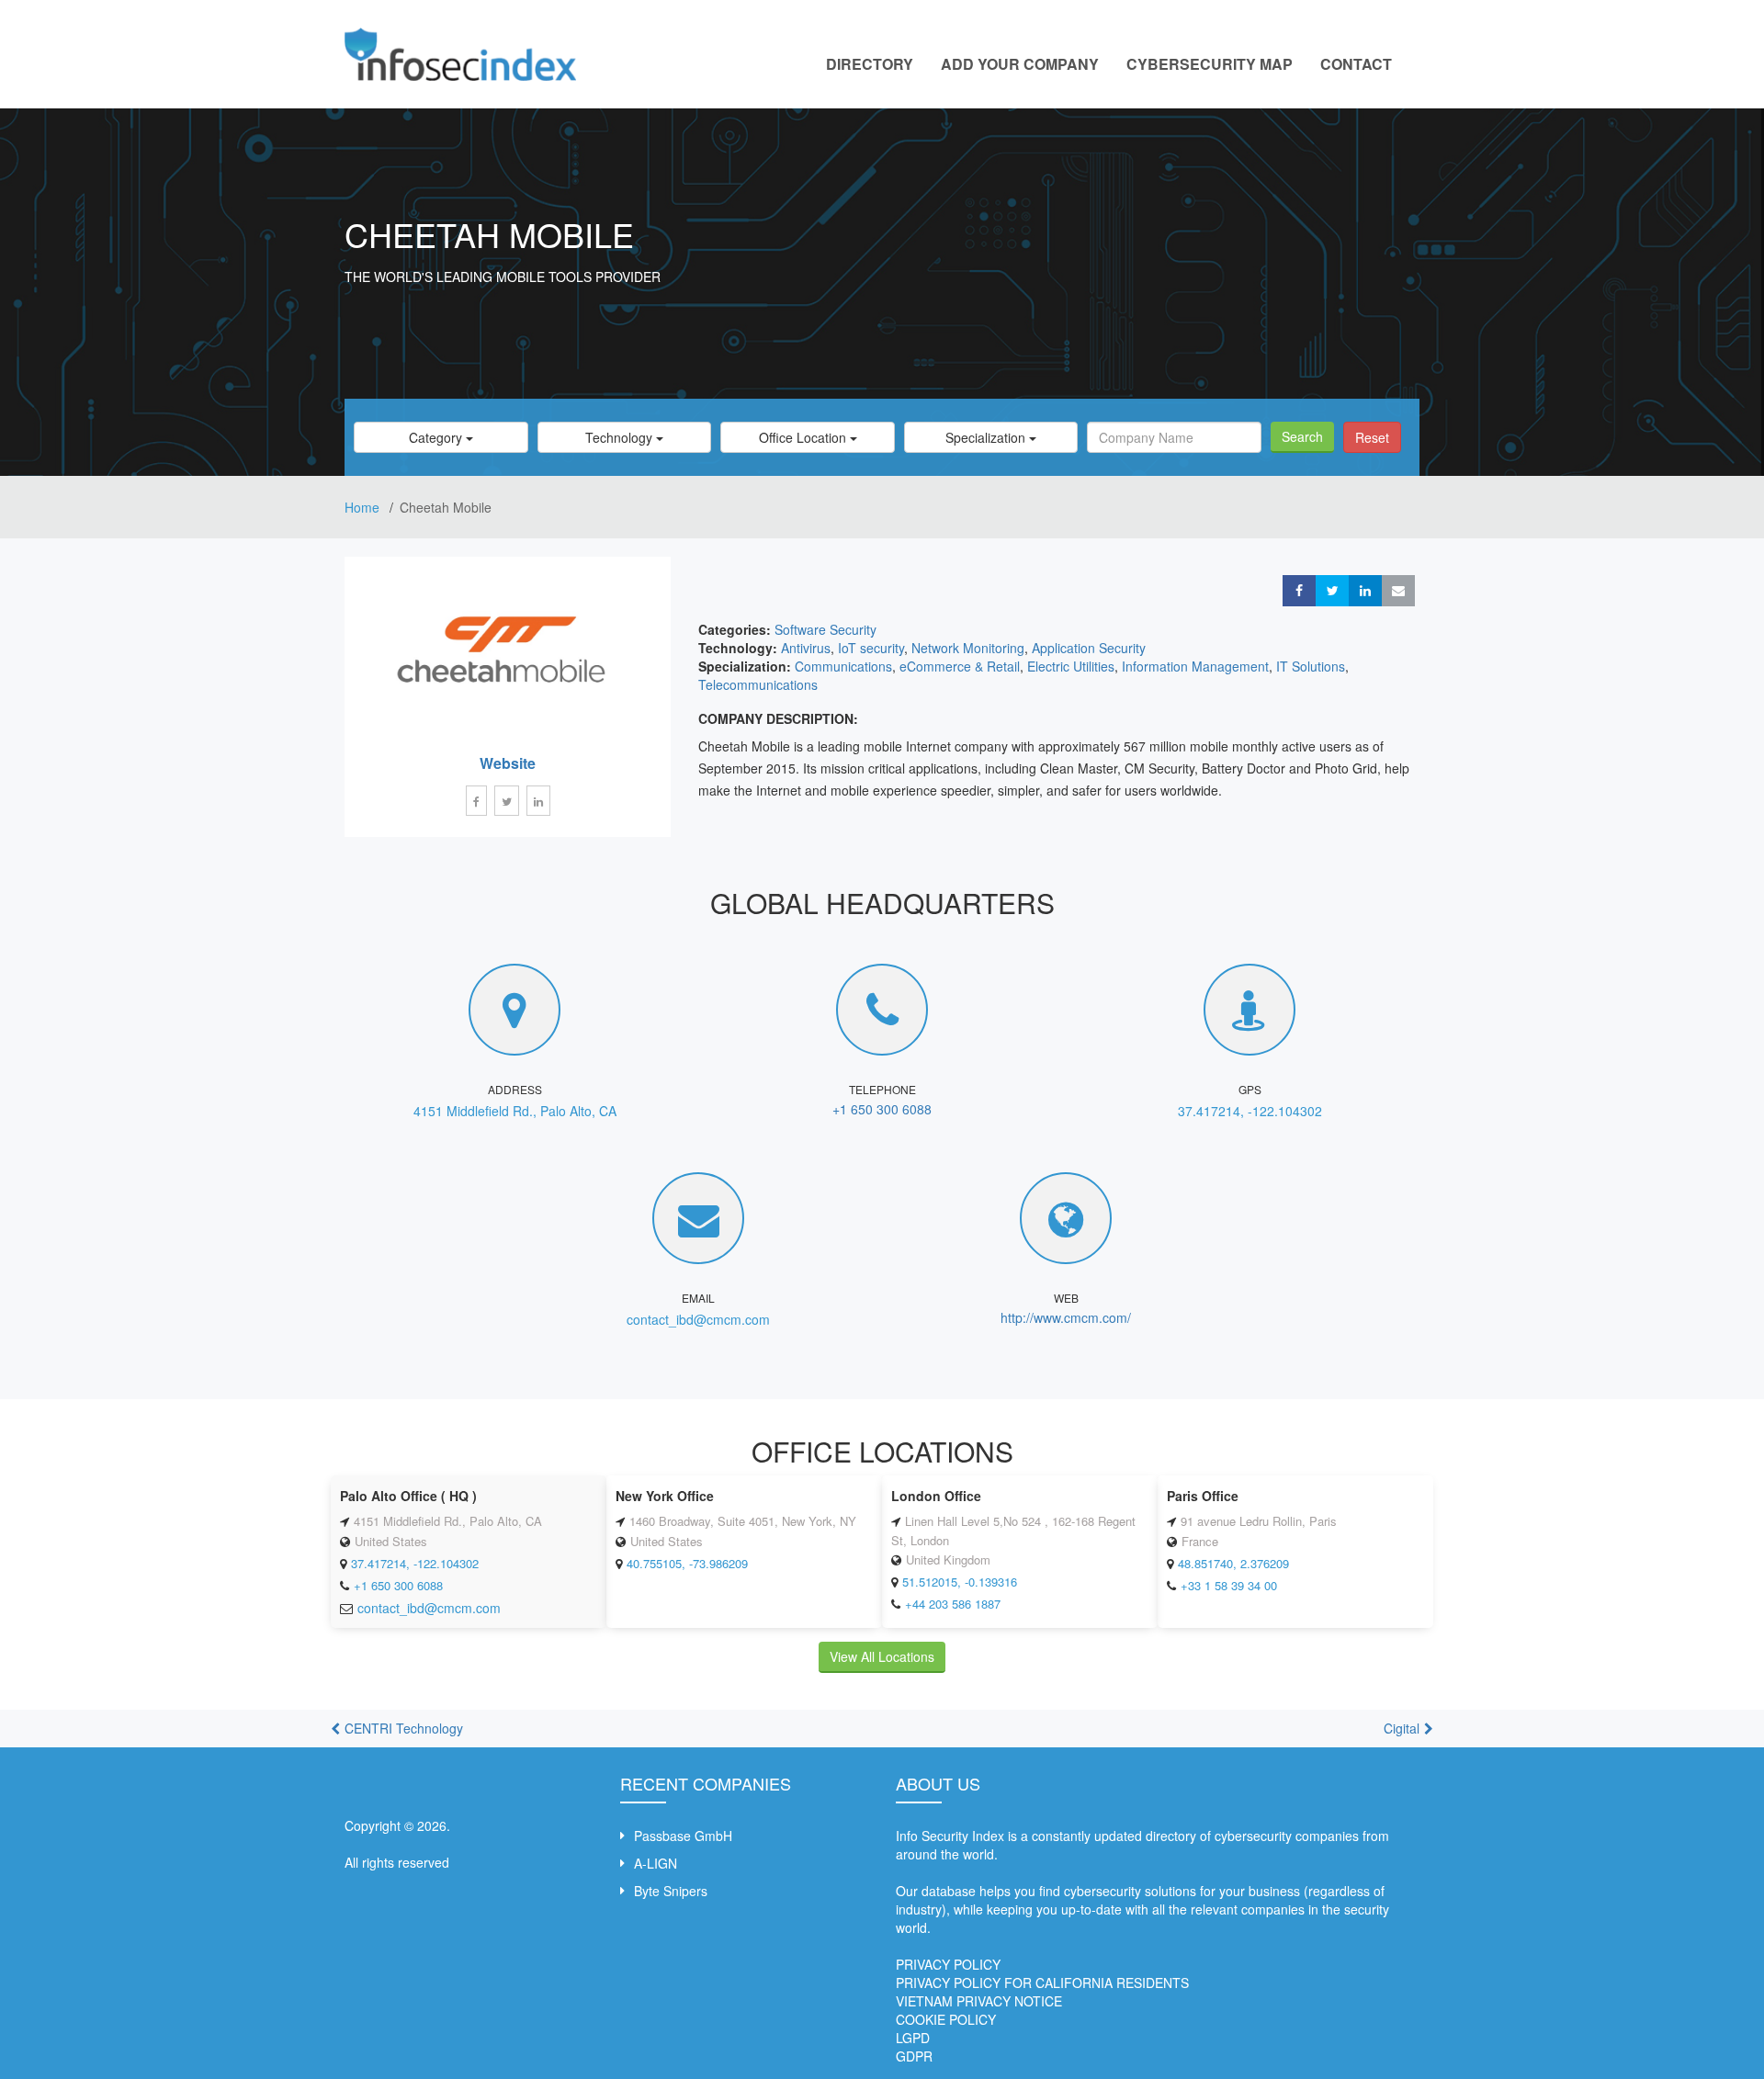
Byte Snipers (671, 1891)
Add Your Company (1020, 64)
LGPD (913, 2038)
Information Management (1195, 666)
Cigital (1402, 1728)
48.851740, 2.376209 (1233, 1563)
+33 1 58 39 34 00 (1229, 1585)
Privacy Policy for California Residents (1042, 1983)
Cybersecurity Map (1210, 64)
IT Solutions (1311, 666)
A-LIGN (656, 1863)
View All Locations (882, 1656)
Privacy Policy (948, 1964)
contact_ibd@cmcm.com (698, 1319)
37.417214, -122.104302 (1250, 1111)
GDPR (914, 2056)
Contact (1356, 64)
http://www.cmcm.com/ (1066, 1317)
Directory (870, 64)
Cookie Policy (946, 2019)
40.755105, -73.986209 (687, 1563)
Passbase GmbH (683, 1836)
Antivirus (806, 648)
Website (508, 763)
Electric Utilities (1071, 666)
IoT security (871, 648)
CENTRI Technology (404, 1728)
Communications (843, 666)
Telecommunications (758, 684)
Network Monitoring (968, 648)
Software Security (825, 629)
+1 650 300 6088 (882, 1109)
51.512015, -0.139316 (960, 1582)
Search (1302, 436)
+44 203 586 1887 (953, 1604)
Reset (1372, 437)
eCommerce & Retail (960, 666)
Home (364, 507)
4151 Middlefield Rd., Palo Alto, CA (515, 1111)
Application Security (1089, 648)
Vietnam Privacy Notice (979, 2001)
